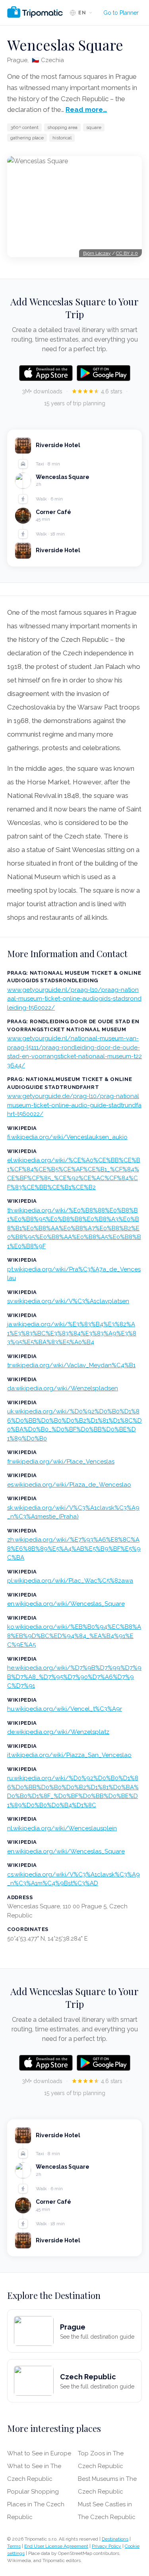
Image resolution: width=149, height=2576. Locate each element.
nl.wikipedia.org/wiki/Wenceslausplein (62, 1828)
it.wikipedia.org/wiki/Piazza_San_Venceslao (69, 1755)
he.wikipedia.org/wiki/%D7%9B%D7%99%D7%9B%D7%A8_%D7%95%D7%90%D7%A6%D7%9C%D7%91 (74, 1677)
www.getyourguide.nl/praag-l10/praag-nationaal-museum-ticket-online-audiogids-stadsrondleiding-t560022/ (74, 999)
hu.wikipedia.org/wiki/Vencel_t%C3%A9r (65, 1709)
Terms (14, 2546)
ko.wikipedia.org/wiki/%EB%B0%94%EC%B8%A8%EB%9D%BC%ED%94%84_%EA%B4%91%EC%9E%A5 (74, 1636)
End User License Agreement (56, 2546)
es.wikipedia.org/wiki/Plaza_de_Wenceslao (69, 1485)
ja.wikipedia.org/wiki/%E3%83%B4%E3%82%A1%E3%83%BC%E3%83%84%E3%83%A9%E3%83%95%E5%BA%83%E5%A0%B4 (72, 1333)
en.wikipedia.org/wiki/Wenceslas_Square (66, 1604)
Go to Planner (121, 13)
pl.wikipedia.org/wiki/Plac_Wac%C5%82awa (70, 1581)
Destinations (115, 2539)
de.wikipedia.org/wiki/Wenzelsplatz (58, 1732)
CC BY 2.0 (127, 253)
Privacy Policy (106, 2546)
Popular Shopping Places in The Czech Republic (36, 2504)
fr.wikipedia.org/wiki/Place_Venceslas (61, 1462)
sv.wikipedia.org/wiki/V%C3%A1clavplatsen (68, 1301)
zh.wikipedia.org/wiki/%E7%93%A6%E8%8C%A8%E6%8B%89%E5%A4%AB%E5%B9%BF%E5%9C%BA (74, 1549)
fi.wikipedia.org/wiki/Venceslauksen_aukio (67, 1137)
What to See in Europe (39, 2453)
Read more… (86, 109)
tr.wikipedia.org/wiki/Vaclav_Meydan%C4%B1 (71, 1365)
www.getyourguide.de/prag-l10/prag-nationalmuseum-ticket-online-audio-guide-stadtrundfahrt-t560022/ (74, 1105)
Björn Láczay (97, 253)
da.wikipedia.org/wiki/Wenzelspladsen (63, 1388)
